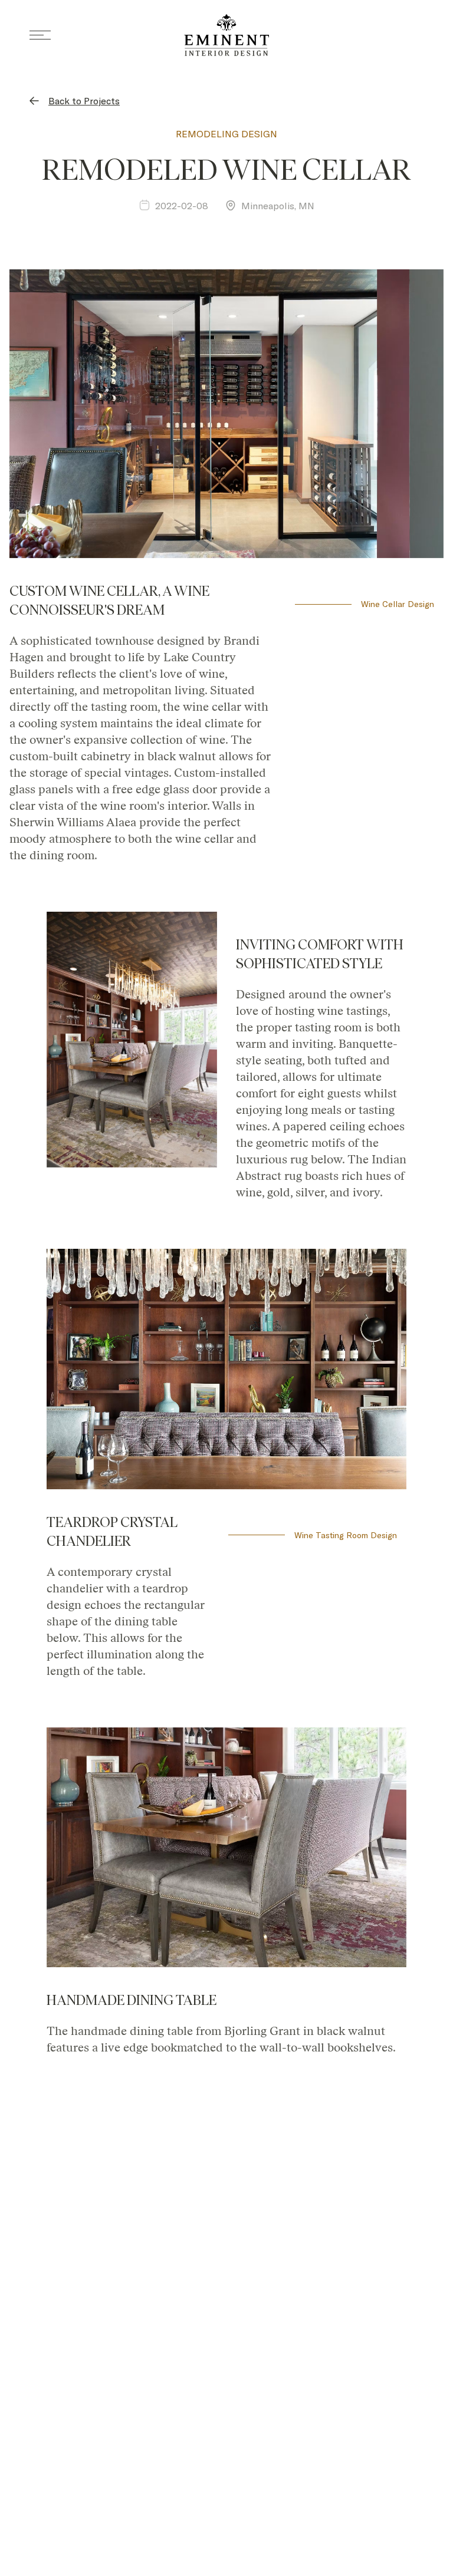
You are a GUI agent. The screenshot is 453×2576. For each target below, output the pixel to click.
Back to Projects (84, 100)
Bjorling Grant (262, 2032)
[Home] (226, 35)
